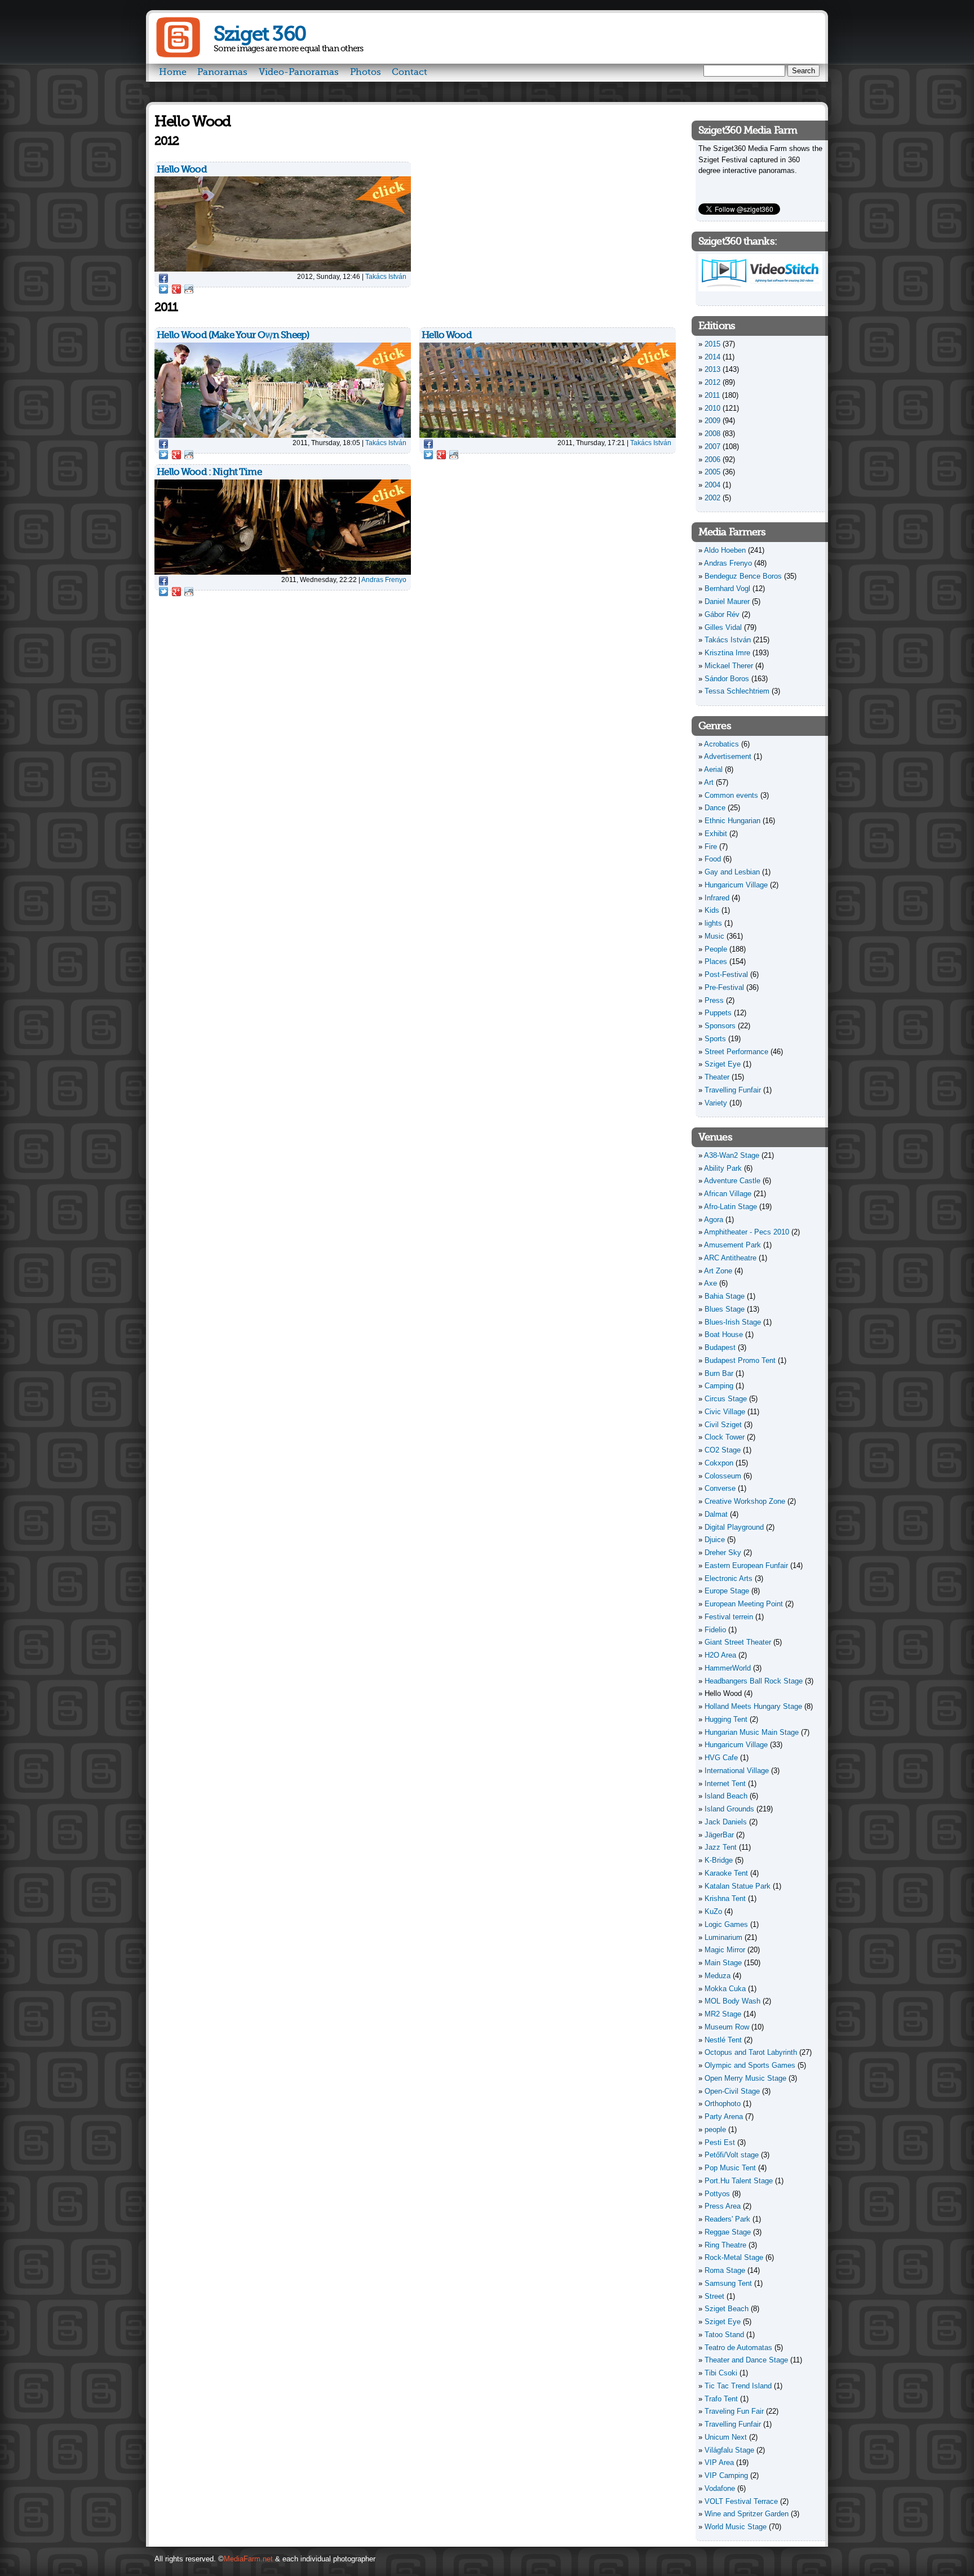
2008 (712, 434)
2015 (712, 344)
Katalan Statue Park (738, 1886)
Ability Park (723, 1168)
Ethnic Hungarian (732, 821)
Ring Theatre (725, 2245)
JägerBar (719, 1835)
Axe (710, 1283)
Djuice (715, 1540)
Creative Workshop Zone (745, 1501)
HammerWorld (728, 1668)
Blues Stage (725, 1309)
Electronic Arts (729, 1578)
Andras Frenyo (384, 579)
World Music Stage (736, 2527)
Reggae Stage (728, 2232)
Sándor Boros (727, 679)
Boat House (724, 1334)
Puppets (718, 1013)
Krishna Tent (725, 1898)
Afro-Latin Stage (730, 1207)
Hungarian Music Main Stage (752, 1732)
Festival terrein (729, 1617)
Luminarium (723, 1937)
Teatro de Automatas (738, 2348)
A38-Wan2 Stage (732, 1155)
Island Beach (726, 1796)
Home (173, 72)
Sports (715, 1039)
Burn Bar (719, 1373)
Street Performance (736, 1052)
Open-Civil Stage (732, 2091)
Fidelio (715, 1630)
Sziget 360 (260, 34)
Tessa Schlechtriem (737, 691)
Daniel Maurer (727, 601)
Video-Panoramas (299, 72)
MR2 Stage (723, 2014)
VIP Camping (726, 2475)
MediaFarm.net (248, 2559)
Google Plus (176, 289)
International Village (737, 1771)
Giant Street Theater (738, 1642)
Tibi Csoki (721, 2373)
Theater (717, 1077)
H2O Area (720, 1655)
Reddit (189, 289)
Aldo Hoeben (725, 550)
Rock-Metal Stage (734, 2257)
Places (716, 961)
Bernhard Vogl (727, 589)
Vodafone (720, 2488)
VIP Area (719, 2462)
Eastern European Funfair (746, 1565)
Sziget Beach (727, 2309)
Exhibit (716, 834)
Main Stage (723, 1963)
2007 (712, 447)
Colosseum (723, 1476)
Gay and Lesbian (732, 872)
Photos (366, 72)
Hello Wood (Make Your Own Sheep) (233, 335)
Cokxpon (719, 1463)
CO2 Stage (723, 1450)
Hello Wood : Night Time (209, 472)
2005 (712, 472)
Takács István (386, 276)
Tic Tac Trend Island (738, 2386)
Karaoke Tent (726, 1873)
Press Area (723, 2206)
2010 (712, 408)
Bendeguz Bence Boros (743, 576)
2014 (712, 357)
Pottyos (717, 2194)
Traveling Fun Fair (734, 2411)
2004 (712, 485)
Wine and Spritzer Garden (747, 2514)
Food (713, 859)
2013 (712, 369)
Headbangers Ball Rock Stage (754, 1681)
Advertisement (728, 756)
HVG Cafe (721, 1758)
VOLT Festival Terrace (741, 2501)
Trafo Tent (721, 2399)
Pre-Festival (724, 987)
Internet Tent (725, 1784)
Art (709, 782)
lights (713, 923)
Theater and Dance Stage (746, 2360)
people (715, 2129)
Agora (714, 1220)
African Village (728, 1194)
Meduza (718, 1976)
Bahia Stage (725, 1296)
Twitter (163, 289)
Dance (715, 808)
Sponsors (720, 1026)
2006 (712, 459)
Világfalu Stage (729, 2450)
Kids (712, 910)
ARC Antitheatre (730, 1258)
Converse (720, 1488)
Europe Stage (727, 1591)
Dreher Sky (723, 1553)
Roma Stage (725, 2270)
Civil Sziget (723, 1425)
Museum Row (727, 2027)
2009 (712, 421)
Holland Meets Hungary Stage (753, 1706)
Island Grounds (729, 1809)
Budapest (720, 1347)
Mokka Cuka (725, 1989)
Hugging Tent (726, 1719)
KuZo (713, 1911)
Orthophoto (723, 2104)
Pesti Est (720, 2142)
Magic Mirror (725, 1950)
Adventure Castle (732, 1181)
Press (714, 1000)
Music (714, 936)
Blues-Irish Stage (733, 1322)
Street (714, 2296)
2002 (712, 498)
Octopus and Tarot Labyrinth (751, 2052)
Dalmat (716, 1514)
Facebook (163, 278)
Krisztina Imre (727, 653)
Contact (409, 72)
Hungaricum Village (736, 885)
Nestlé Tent (723, 2040)
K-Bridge (719, 1860)
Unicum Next (726, 2437)
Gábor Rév (722, 614)
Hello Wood (182, 169)
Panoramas (222, 72)
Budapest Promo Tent (740, 1360)
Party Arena (724, 2117)
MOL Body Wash (732, 2001)
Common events (731, 795)
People (716, 949)
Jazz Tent (721, 1847)
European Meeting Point (744, 1604)
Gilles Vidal (723, 627)
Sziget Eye (723, 1064)
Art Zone (718, 1271)
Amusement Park (732, 1245)
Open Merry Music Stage (745, 2078)
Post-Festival (726, 974)
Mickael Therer (729, 666)
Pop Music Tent (730, 2168)
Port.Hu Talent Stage (739, 2181)
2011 (712, 395)
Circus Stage (726, 1399)
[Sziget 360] (178, 55)
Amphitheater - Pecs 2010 (747, 1232)
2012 (712, 382)
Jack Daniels (726, 1822)
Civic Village (725, 1412)
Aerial (713, 769)
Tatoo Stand (724, 2335)
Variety (716, 1103)
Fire (711, 847)
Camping (719, 1386)
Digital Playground (734, 1527)
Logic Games (726, 1924)
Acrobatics (721, 744)
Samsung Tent (728, 2283)
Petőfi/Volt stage (732, 2155)
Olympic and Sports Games (750, 2065)
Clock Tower (725, 1437)
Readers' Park (727, 2219)
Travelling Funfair (733, 1090)
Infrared (717, 898)
